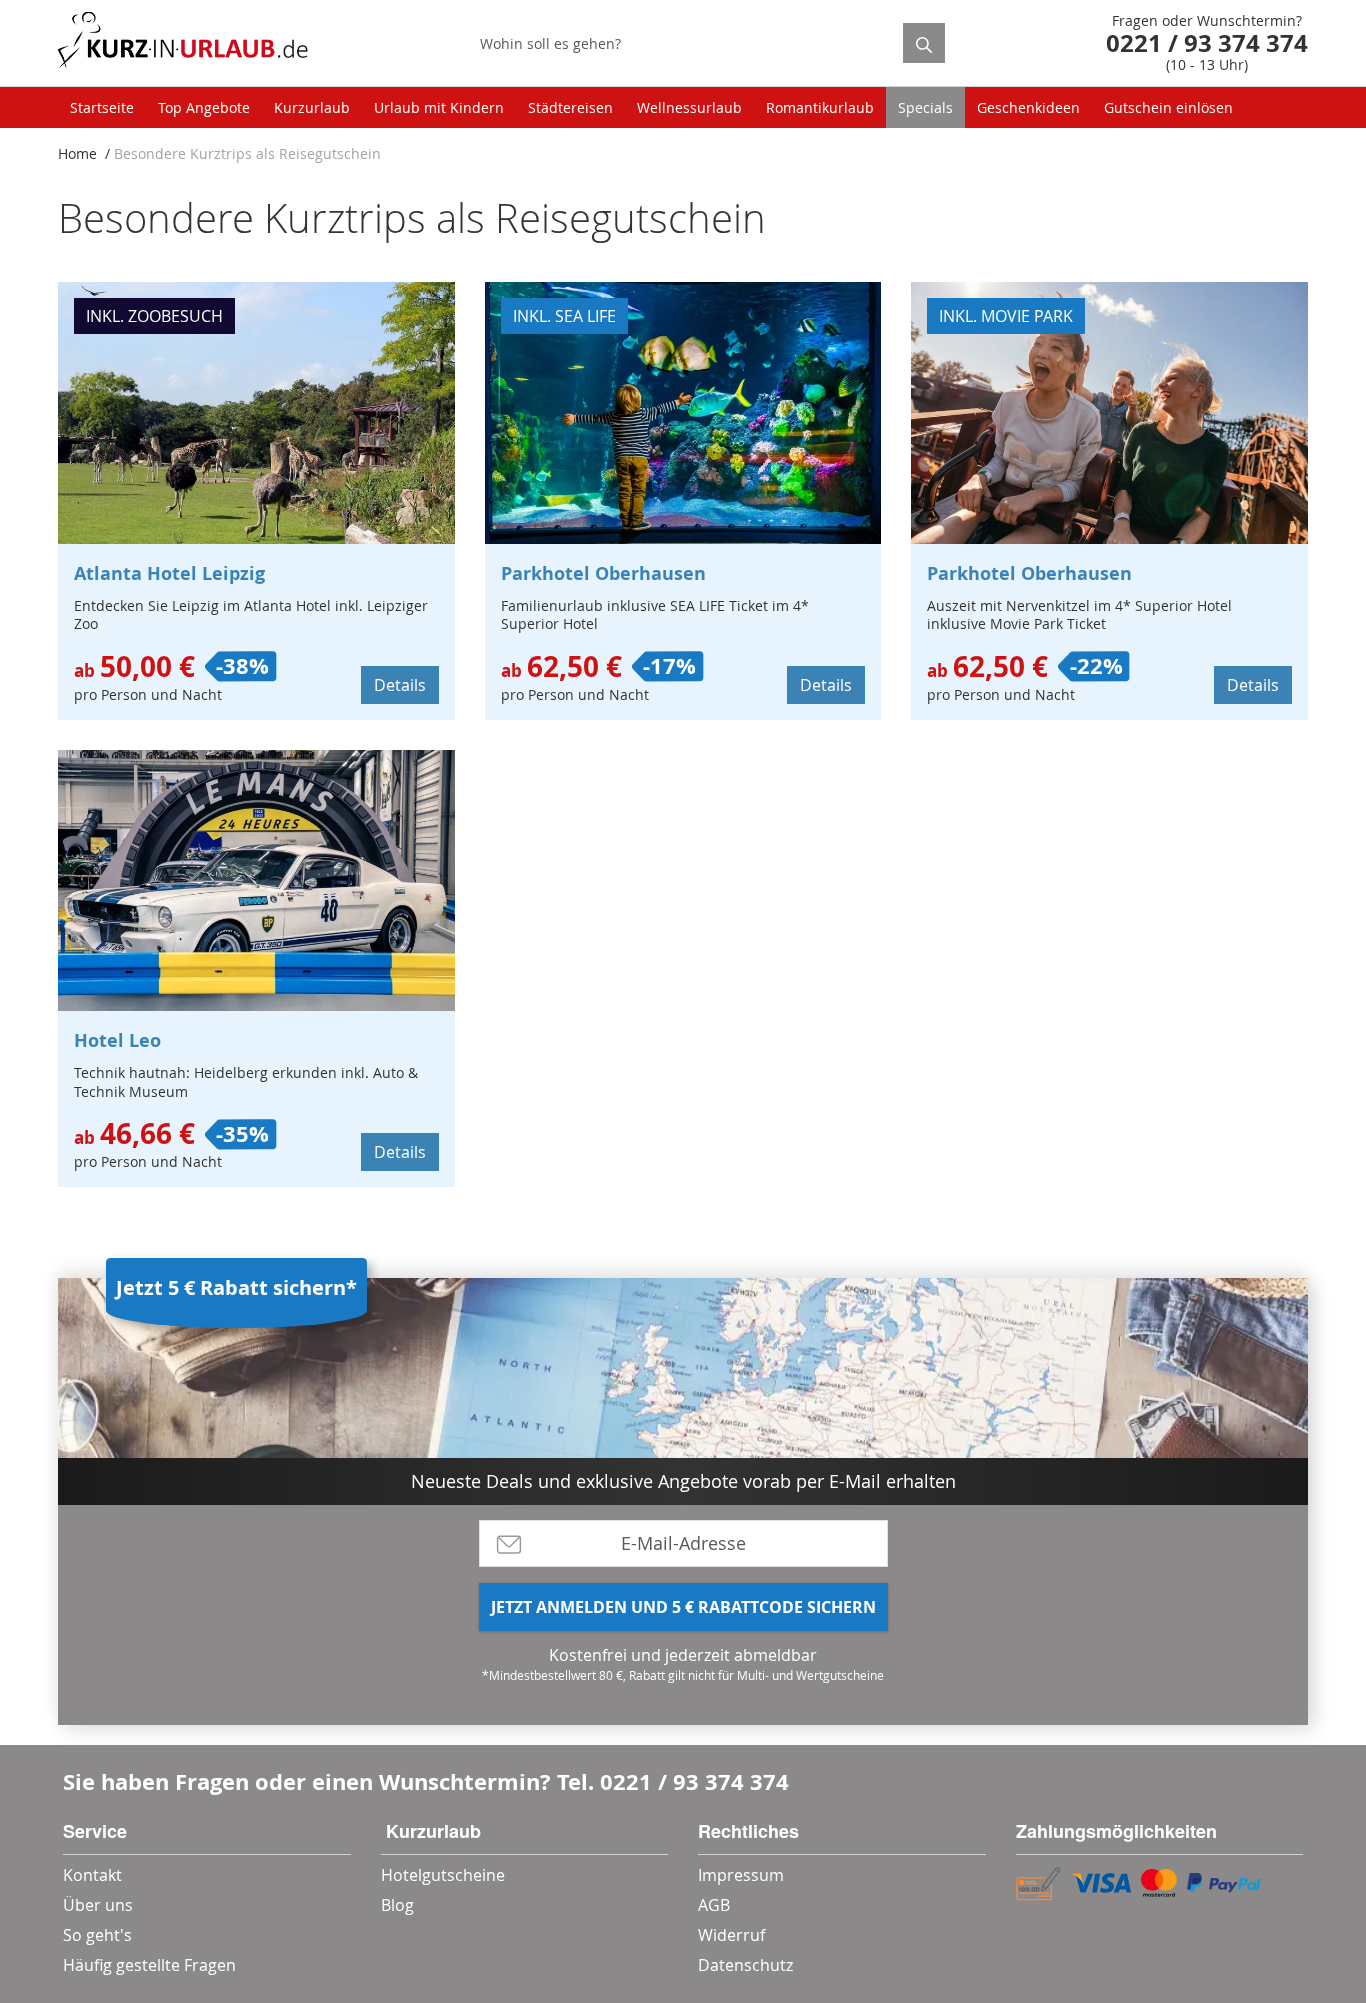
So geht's (97, 1935)
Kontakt (92, 1875)
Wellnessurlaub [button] (689, 107)
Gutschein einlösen (1168, 107)
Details (400, 685)
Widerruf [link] (731, 1935)
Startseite (102, 107)
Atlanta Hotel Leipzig (169, 573)
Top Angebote (204, 107)
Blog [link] (397, 1905)
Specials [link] (925, 107)
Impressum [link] (741, 1875)
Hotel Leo (117, 1040)
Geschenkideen (1028, 107)
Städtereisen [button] (570, 107)
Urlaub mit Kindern (439, 107)
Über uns (98, 1905)
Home (77, 153)
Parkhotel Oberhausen (603, 573)
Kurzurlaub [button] (312, 107)
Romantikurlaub (820, 107)
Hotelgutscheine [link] (443, 1875)
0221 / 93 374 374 (694, 1781)
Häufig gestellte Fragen (149, 1965)
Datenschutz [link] (745, 1965)
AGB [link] (714, 1905)
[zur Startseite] (183, 43)
